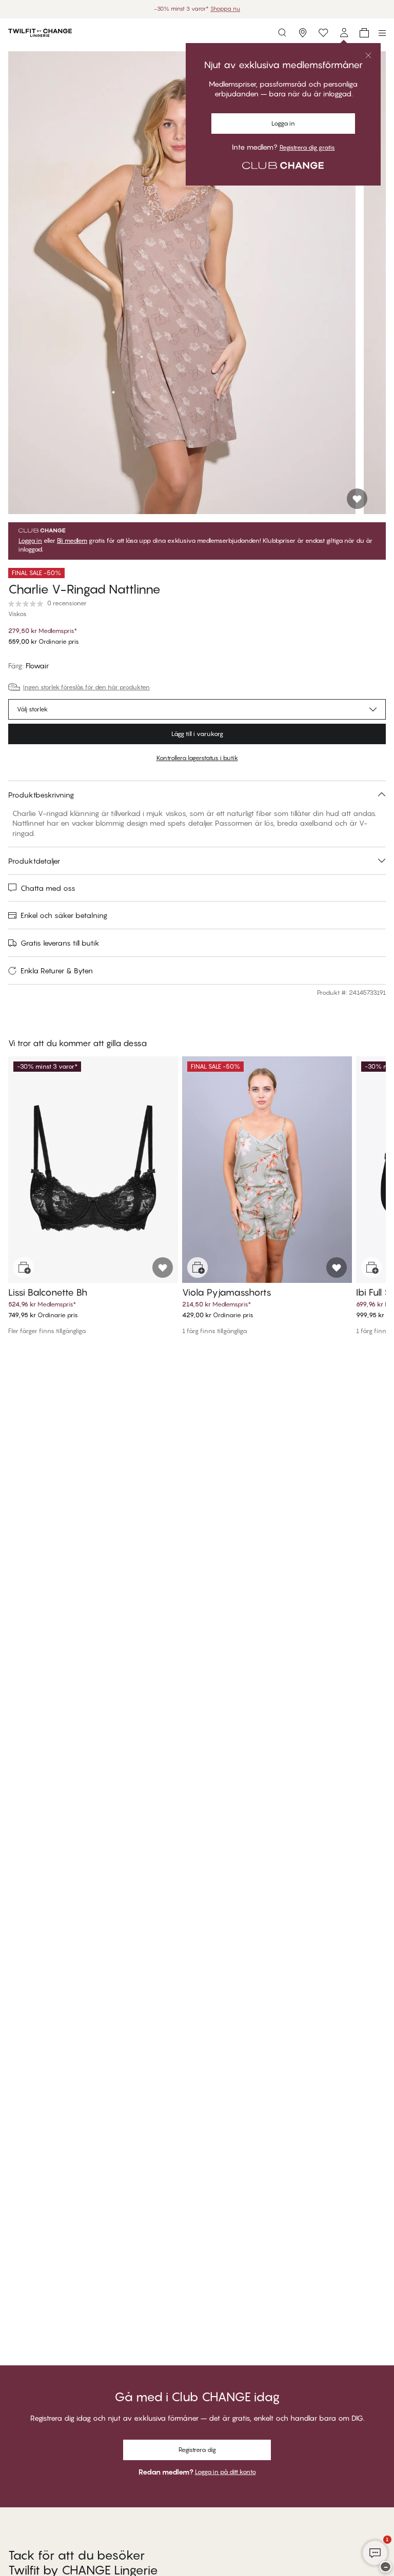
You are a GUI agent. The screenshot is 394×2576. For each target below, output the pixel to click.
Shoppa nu (230, 9)
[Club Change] (323, 33)
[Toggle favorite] (357, 499)
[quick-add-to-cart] (24, 1267)
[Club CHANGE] (344, 33)
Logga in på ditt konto (225, 2472)
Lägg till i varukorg (197, 734)
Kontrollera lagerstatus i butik (197, 758)
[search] (282, 33)
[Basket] (364, 33)
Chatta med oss (48, 888)
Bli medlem (72, 541)
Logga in (30, 541)
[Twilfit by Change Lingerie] (40, 33)
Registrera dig (197, 2450)
